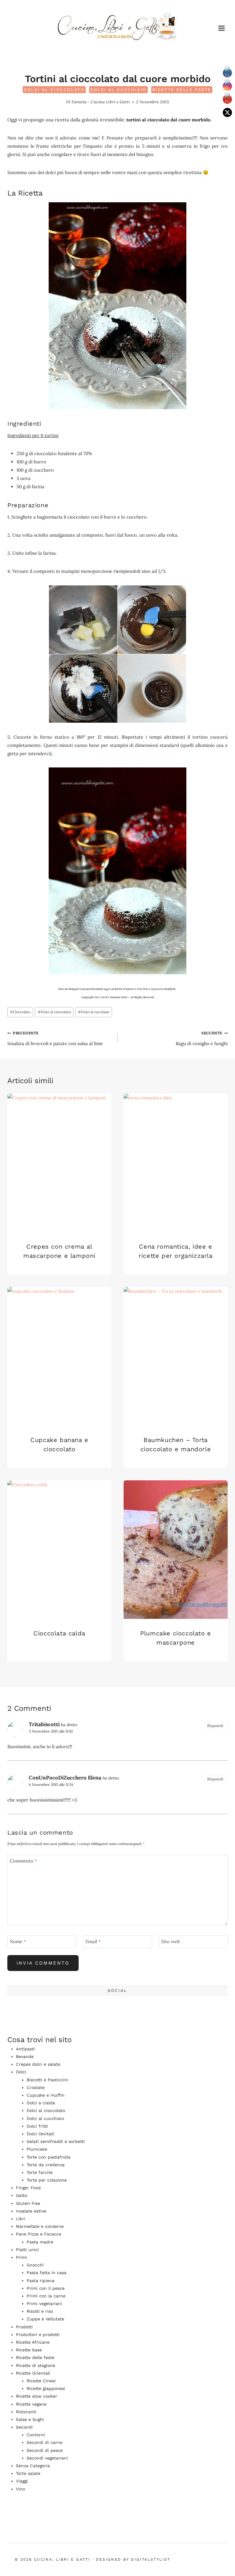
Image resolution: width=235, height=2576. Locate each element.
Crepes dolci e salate (38, 2064)
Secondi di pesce (45, 2450)
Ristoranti (26, 2412)
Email (93, 1941)
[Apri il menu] (221, 28)
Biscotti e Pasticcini (47, 2080)
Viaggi (22, 2481)
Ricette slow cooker (37, 2396)
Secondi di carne (45, 2442)
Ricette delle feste (182, 90)
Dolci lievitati (40, 2134)
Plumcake (37, 2149)
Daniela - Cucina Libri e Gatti (101, 102)
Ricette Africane (33, 2342)
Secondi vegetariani (47, 2458)
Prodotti (24, 2327)
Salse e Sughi (30, 2419)
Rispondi (215, 1726)
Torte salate (28, 2473)
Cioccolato (20, 1012)
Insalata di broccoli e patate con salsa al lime (55, 1039)
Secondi (24, 2427)
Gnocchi (35, 2265)
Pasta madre (40, 2242)
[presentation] (59, 1163)
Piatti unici (27, 2250)
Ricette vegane (31, 2404)
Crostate (36, 2087)
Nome (18, 1941)
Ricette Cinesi (41, 2381)
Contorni (36, 2435)
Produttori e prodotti (38, 2334)
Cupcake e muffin (46, 2095)
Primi (21, 2257)
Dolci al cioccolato (54, 90)
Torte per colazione (47, 2180)
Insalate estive (31, 2211)
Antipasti (25, 2049)
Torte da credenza (46, 2165)
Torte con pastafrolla (48, 2157)
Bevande (25, 2057)
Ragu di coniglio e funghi (202, 1039)
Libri (21, 2219)
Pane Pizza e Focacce (39, 2234)
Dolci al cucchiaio (118, 90)
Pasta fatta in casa (47, 2273)
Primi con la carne (46, 2296)
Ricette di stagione (35, 2365)
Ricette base (29, 2350)
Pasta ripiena (41, 2281)
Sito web (171, 1941)
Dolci (21, 2072)
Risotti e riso (40, 2311)
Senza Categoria (33, 2466)
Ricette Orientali (33, 2373)
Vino (21, 2489)
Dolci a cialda (41, 2103)
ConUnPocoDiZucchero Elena (65, 1778)
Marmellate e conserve (40, 2226)
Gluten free (28, 2203)
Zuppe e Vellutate (45, 2319)
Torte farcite (40, 2172)
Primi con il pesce (46, 2288)
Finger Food (28, 2188)
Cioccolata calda (59, 1633)
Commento (23, 1861)
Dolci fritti (37, 2126)
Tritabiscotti (44, 1724)
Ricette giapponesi (46, 2388)
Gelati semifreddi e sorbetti (56, 2141)
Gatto (22, 2195)
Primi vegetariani (44, 2304)
